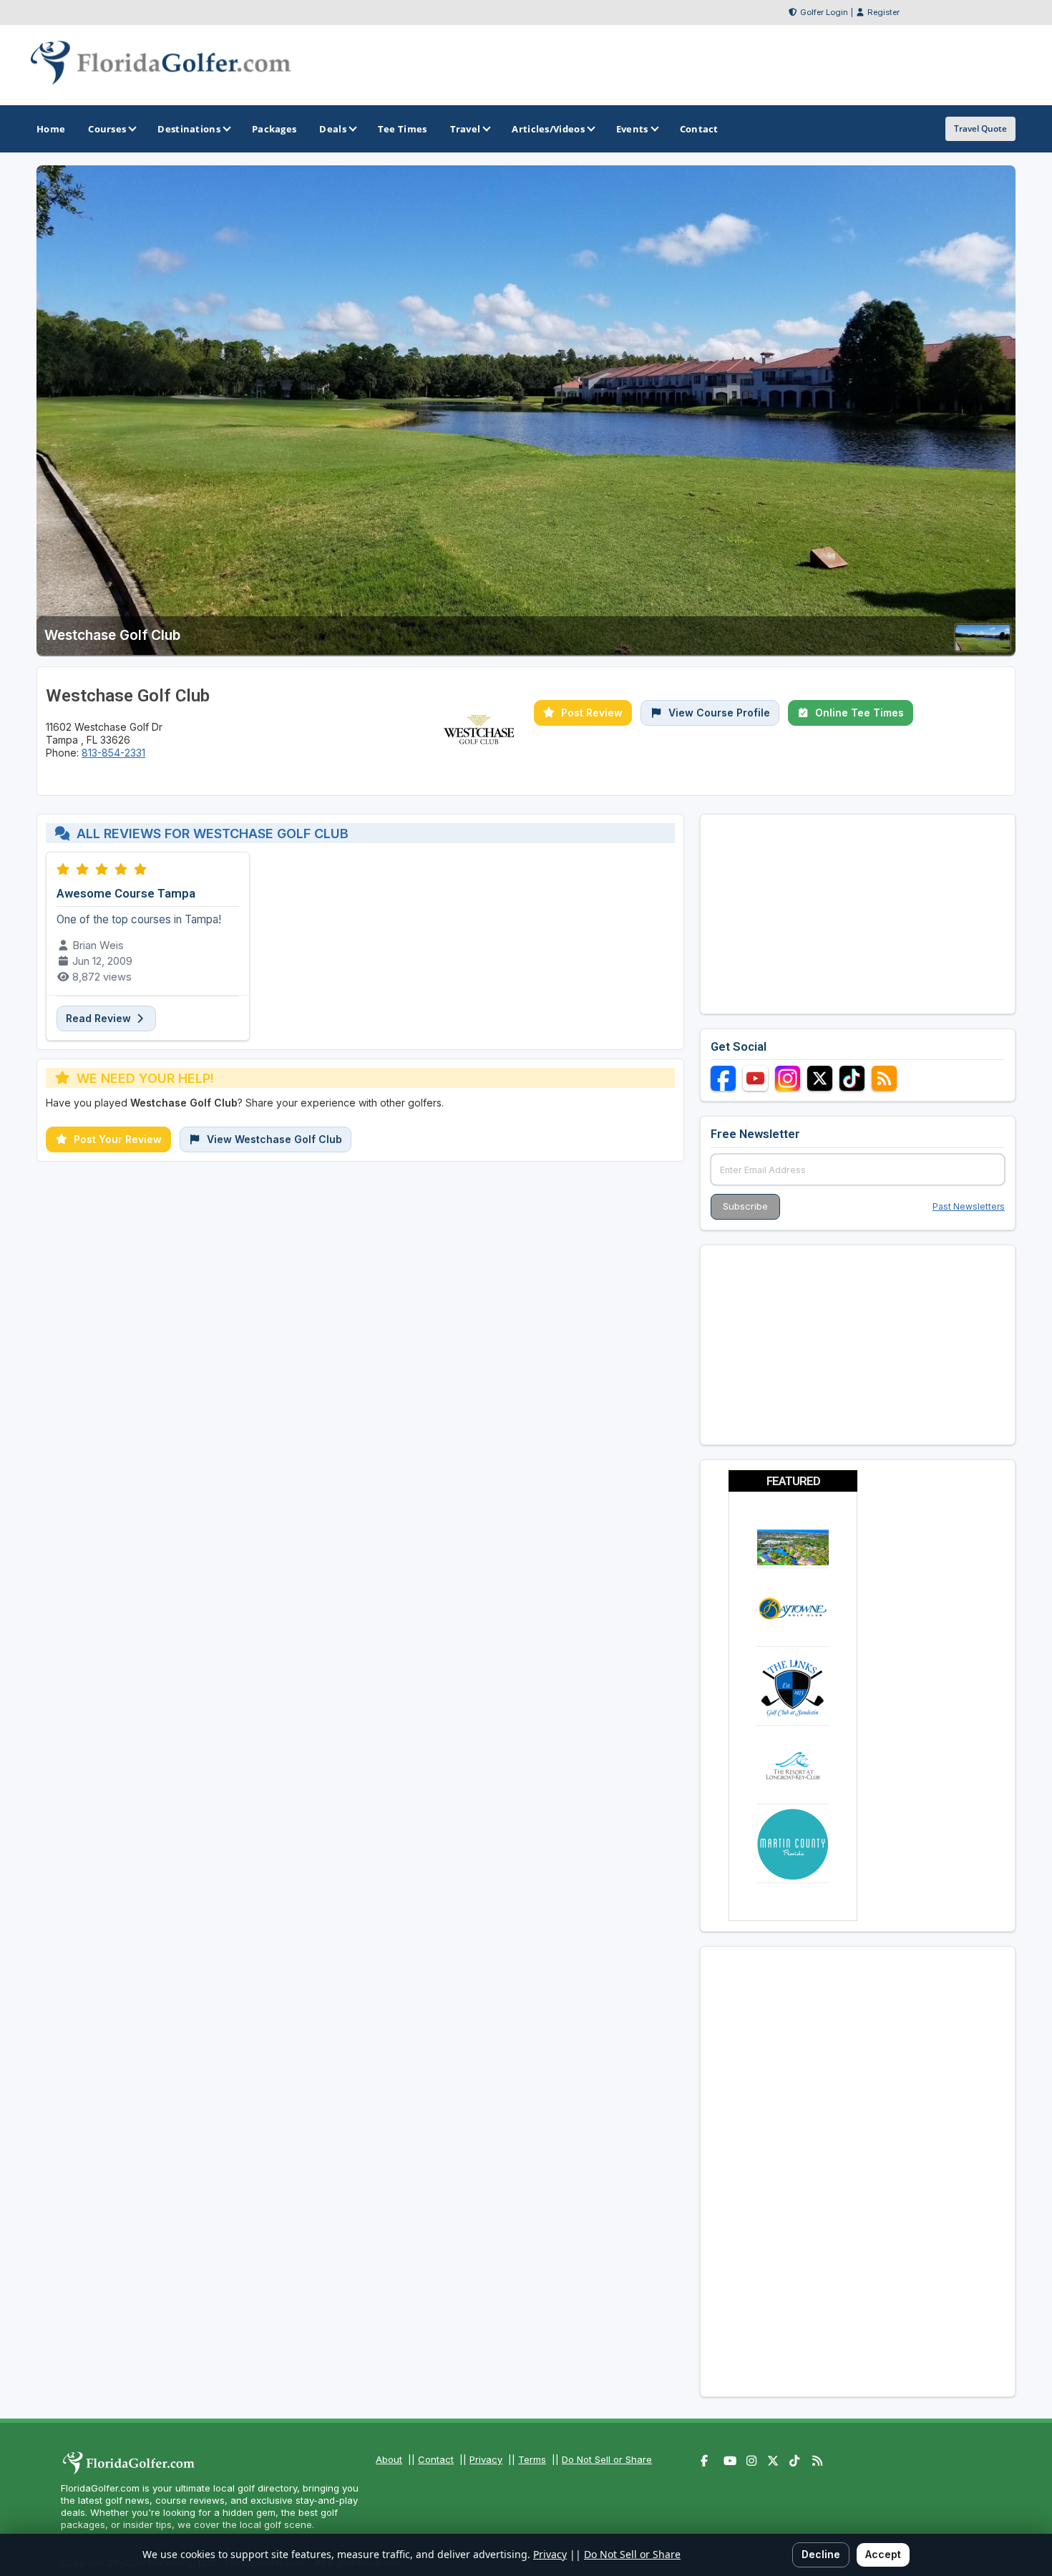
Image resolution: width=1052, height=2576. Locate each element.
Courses (107, 129)
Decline (821, 2554)
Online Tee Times (859, 713)
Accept (883, 2554)
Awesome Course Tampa (126, 893)
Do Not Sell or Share (607, 2459)
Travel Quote (980, 128)
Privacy (486, 2459)
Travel (466, 129)
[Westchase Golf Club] (983, 647)
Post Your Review (118, 1139)
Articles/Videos (548, 129)
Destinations (189, 129)
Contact (436, 2459)
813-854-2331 (113, 753)
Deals (333, 129)
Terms (532, 2459)
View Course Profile (719, 713)
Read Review (100, 1018)
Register (883, 12)
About (389, 2459)
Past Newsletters (969, 1206)
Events (632, 129)
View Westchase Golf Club (274, 1139)
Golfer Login (824, 12)
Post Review (592, 713)
